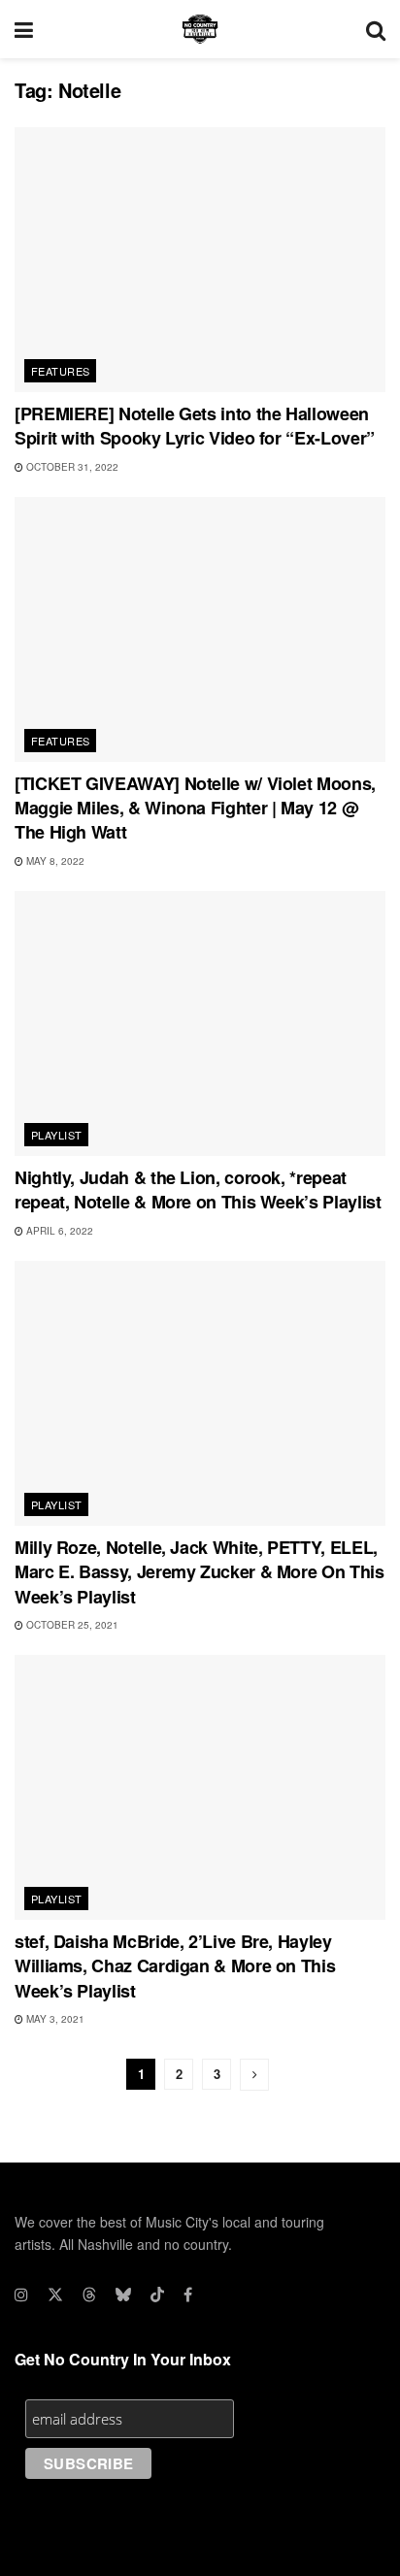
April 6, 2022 (58, 1231)
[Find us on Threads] (89, 2295)
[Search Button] (376, 29)
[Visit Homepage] (200, 29)
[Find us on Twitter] (55, 2295)
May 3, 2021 (54, 2019)
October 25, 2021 (71, 1625)
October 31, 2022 (71, 467)
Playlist (57, 1135)
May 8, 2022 (54, 861)
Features (61, 371)
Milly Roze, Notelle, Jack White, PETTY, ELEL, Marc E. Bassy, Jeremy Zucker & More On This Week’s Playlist (200, 1571)
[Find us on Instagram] (21, 2295)
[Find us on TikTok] (157, 2295)
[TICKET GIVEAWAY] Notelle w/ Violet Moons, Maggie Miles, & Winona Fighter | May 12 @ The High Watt (195, 808)
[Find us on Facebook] (188, 2295)
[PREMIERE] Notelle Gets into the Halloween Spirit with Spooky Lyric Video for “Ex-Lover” (195, 426)
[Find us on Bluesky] (123, 2295)
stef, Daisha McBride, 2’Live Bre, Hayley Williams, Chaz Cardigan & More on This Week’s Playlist (175, 1965)
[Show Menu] (24, 29)
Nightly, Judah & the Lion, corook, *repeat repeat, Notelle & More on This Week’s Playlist (198, 1189)
